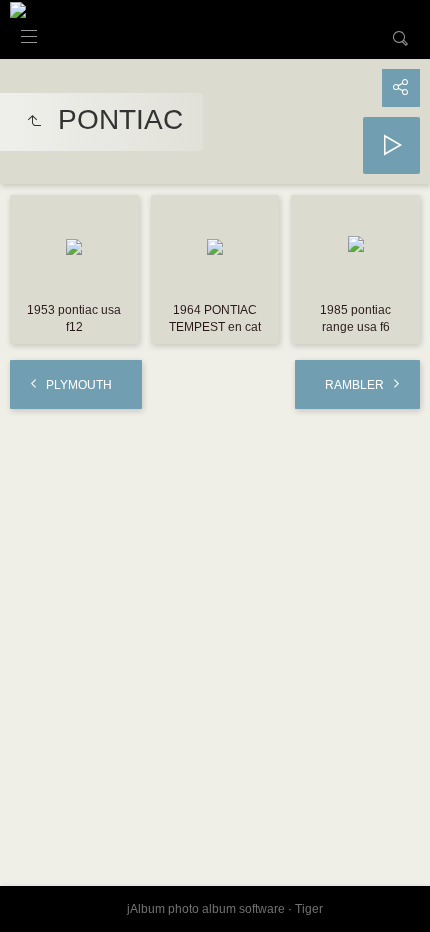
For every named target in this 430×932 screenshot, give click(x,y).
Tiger (309, 909)
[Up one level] (34, 122)
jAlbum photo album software (206, 909)
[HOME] (18, 9)
